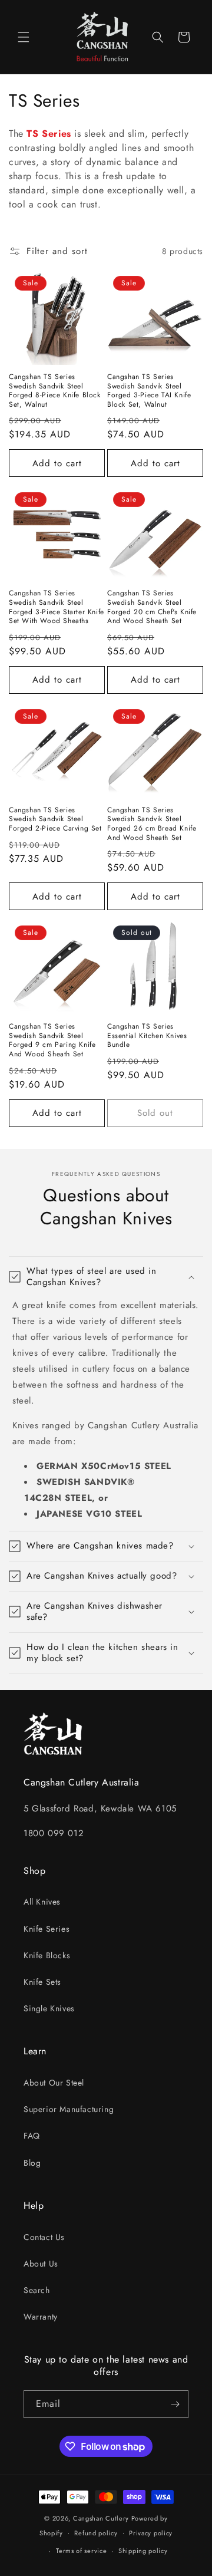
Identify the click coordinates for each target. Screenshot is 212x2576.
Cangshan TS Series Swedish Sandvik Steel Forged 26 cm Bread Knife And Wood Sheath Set (152, 824)
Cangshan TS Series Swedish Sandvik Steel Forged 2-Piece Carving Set (55, 820)
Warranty (41, 2317)
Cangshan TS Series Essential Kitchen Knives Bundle (147, 1036)
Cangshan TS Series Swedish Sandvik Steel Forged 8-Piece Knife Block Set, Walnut (55, 391)
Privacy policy (151, 2533)
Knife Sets (42, 1982)
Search (37, 2290)
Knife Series (47, 1929)
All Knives (42, 1902)
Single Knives (49, 2008)
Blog (32, 2163)
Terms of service (81, 2551)
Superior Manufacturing (69, 2109)
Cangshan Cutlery (101, 2518)
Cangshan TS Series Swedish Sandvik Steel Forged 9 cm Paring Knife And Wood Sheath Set (52, 1040)
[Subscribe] (175, 2404)
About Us (41, 2264)
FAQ (32, 2136)
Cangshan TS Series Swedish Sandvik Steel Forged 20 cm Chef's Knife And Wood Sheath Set (152, 607)
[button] (24, 37)
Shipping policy (143, 2551)
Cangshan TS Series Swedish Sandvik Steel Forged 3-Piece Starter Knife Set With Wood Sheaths (57, 607)
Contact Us (44, 2237)
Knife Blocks (47, 1955)
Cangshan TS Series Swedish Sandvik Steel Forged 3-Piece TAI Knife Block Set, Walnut (149, 391)
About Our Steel (54, 2083)
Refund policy (96, 2533)
